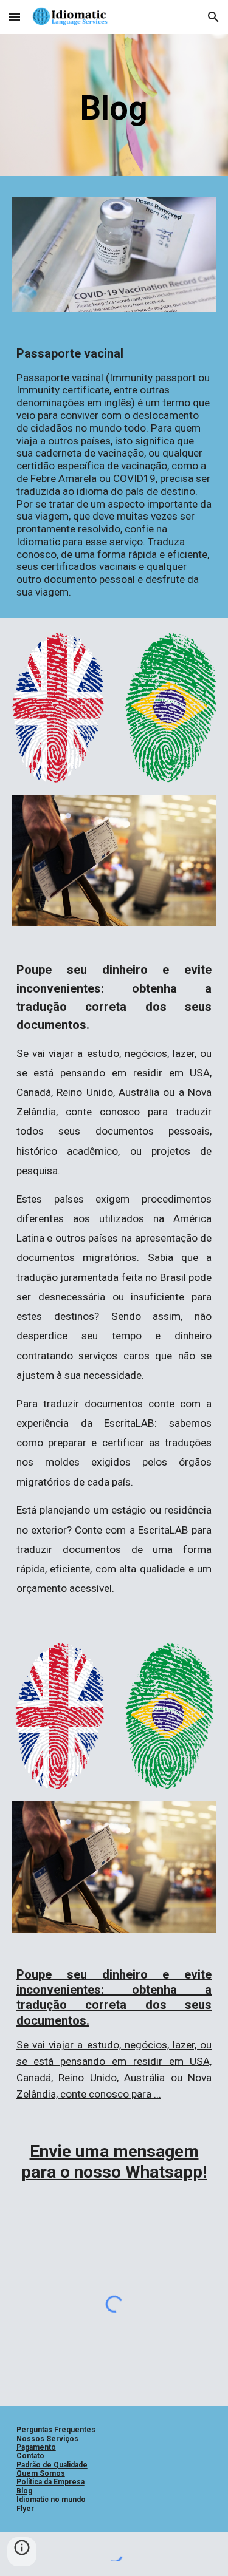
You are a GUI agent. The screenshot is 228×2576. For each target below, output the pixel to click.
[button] (15, 17)
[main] (114, 108)
